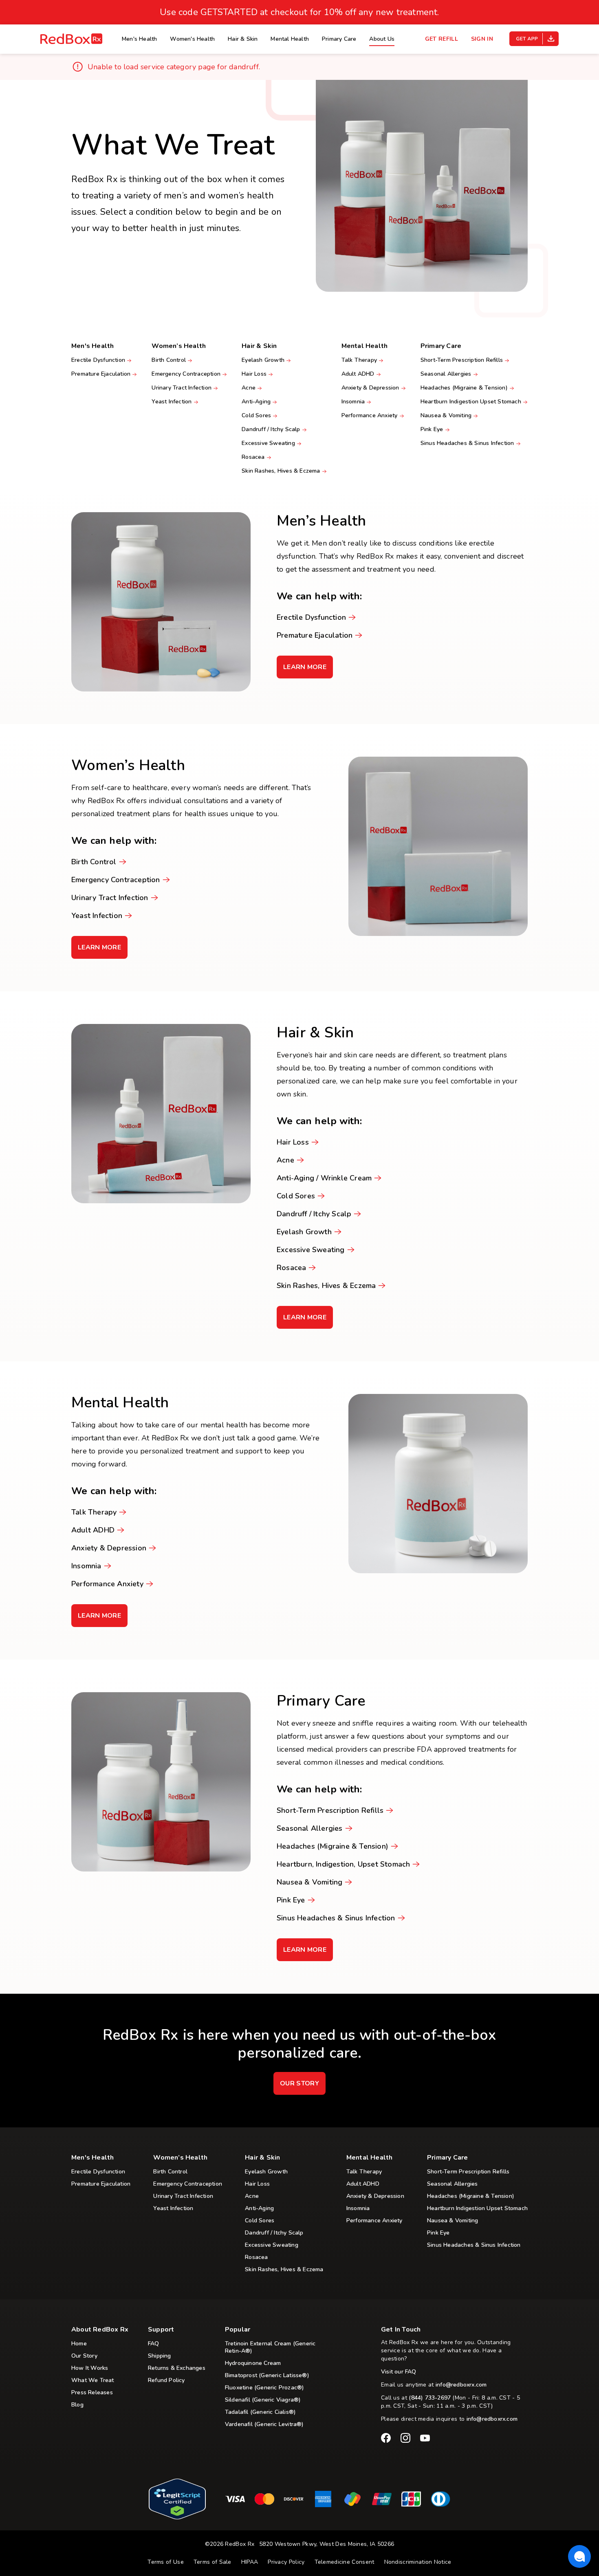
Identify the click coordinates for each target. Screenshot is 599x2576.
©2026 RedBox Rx (230, 2544)
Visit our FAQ (399, 2372)
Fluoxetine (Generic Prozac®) (265, 2388)
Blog (77, 2405)
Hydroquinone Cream (253, 2363)
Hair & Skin (243, 39)
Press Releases (92, 2393)
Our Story (84, 2356)
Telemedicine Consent (345, 2562)
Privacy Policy (286, 2562)
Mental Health (290, 39)
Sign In (482, 39)
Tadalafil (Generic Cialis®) (260, 2412)
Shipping (160, 2356)
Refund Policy (166, 2380)
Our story (299, 2083)
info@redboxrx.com (461, 2385)
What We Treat (93, 2380)
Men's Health (139, 39)
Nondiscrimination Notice (418, 2562)
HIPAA (250, 2562)
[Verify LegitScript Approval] (177, 2517)
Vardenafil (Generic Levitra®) (264, 2424)
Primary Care (339, 39)
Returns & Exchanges (177, 2368)
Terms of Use (166, 2562)
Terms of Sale (213, 2562)
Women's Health (192, 39)
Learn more (307, 670)
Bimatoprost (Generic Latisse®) (267, 2376)
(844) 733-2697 (430, 2398)
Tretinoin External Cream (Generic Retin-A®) (270, 2347)
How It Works (90, 2368)
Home (79, 2344)
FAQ (154, 2344)
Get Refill (442, 39)
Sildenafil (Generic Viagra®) (263, 2400)
